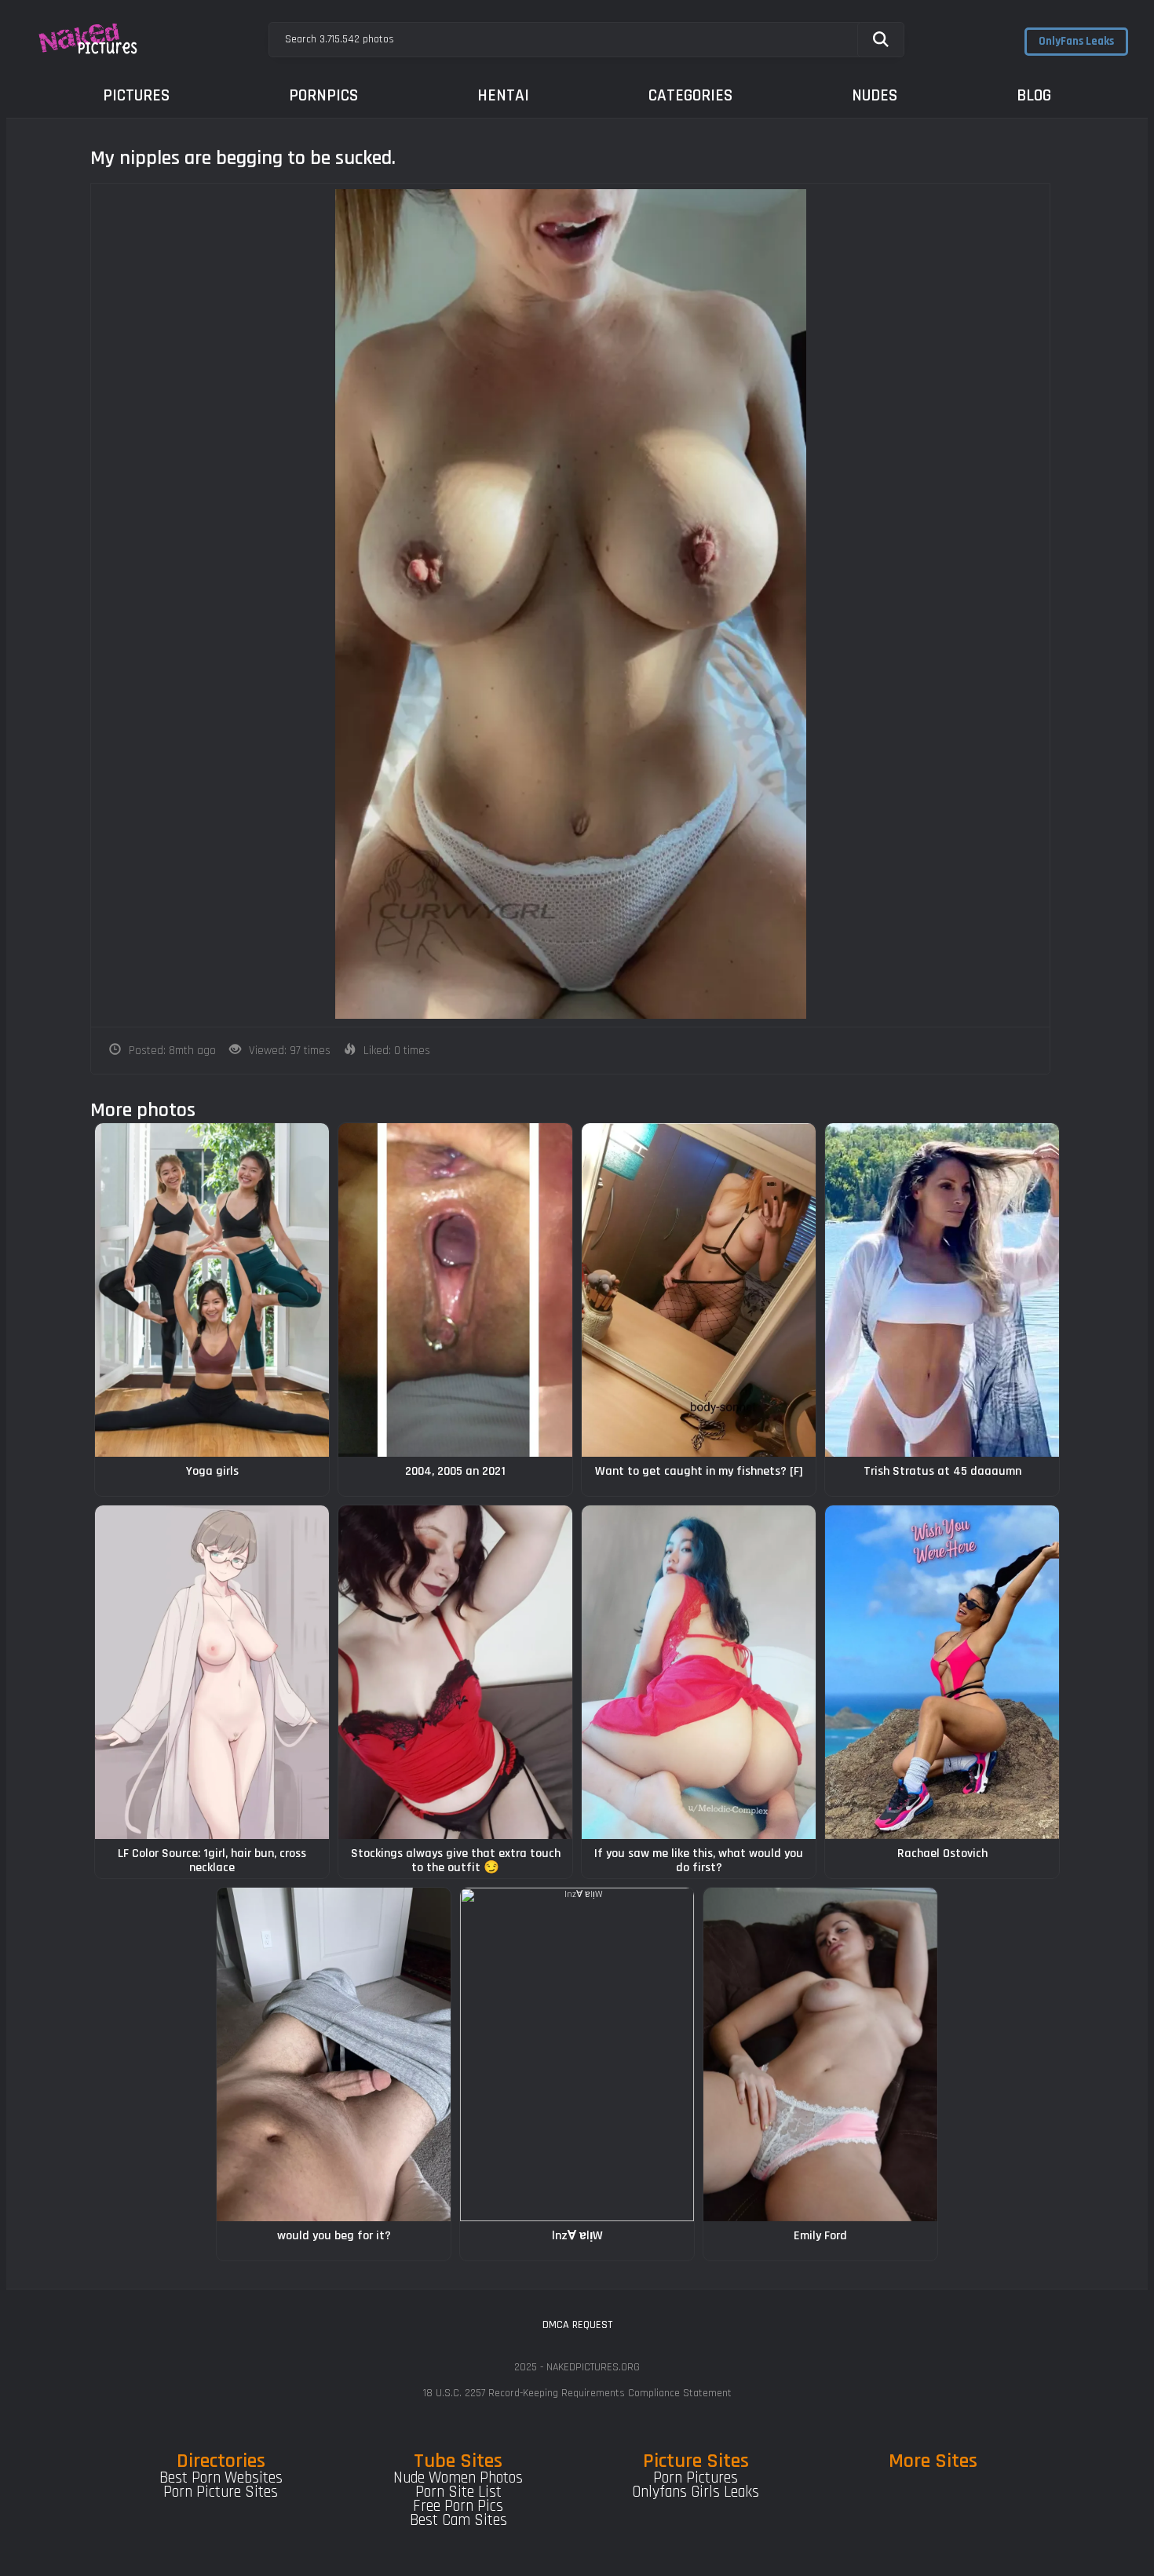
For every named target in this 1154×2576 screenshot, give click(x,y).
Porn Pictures (696, 2478)
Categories (690, 95)
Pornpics (323, 95)
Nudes (875, 95)
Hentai (503, 95)
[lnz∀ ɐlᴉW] (577, 2054)
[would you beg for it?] (334, 2054)
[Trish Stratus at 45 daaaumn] (942, 1290)
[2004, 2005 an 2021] (455, 1290)
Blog (1034, 95)
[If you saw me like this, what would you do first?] (699, 1672)
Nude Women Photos (458, 2478)
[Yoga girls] (212, 1290)
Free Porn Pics (458, 2506)
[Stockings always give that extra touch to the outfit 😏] (455, 1672)
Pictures (136, 95)
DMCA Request (577, 2325)
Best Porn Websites (221, 2478)
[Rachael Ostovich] (942, 1672)
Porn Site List (458, 2492)
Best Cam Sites (458, 2520)
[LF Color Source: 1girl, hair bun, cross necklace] (212, 1672)
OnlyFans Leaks (1076, 41)
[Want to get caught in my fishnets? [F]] (699, 1290)
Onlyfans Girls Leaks (696, 2492)
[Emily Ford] (820, 2054)
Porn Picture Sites (221, 2492)
